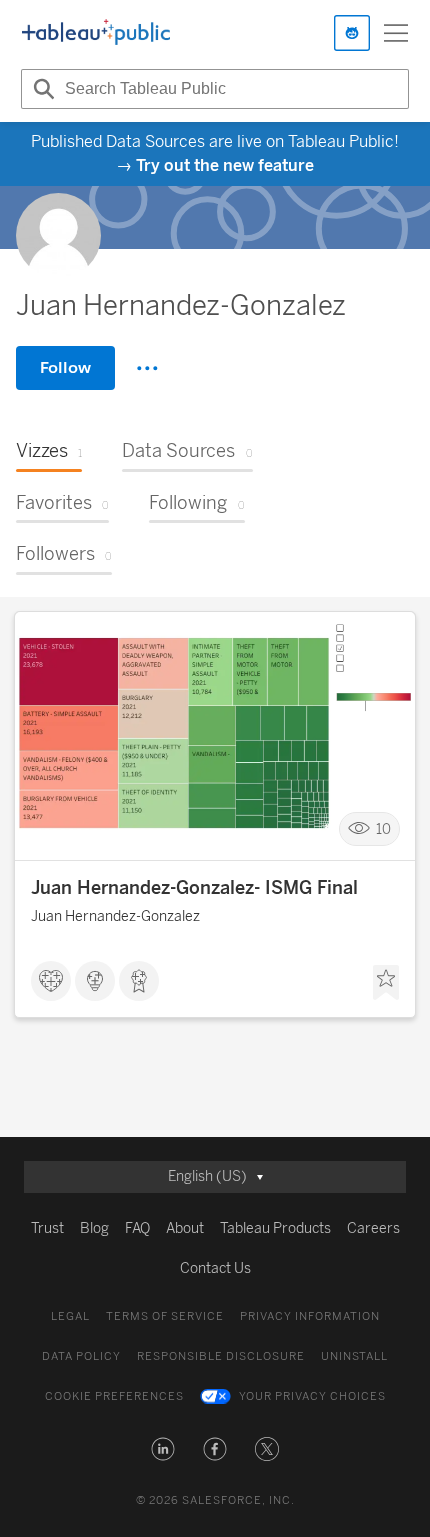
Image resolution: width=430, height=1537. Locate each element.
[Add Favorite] (386, 983)
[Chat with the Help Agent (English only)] (352, 33)
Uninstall (354, 1356)
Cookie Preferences (114, 1396)
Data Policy (81, 1356)
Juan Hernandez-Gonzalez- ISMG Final (194, 888)
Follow (65, 367)
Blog (94, 1228)
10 (383, 829)
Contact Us (215, 1268)
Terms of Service (165, 1316)
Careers (373, 1228)
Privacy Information (310, 1316)
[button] (163, 1449)
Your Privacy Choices (312, 1396)
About (185, 1228)
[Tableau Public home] (96, 33)
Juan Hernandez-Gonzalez (115, 916)
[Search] (41, 89)
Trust (47, 1228)
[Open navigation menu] (396, 33)
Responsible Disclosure (221, 1356)
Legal (70, 1316)
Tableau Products (275, 1228)
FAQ (137, 1228)
